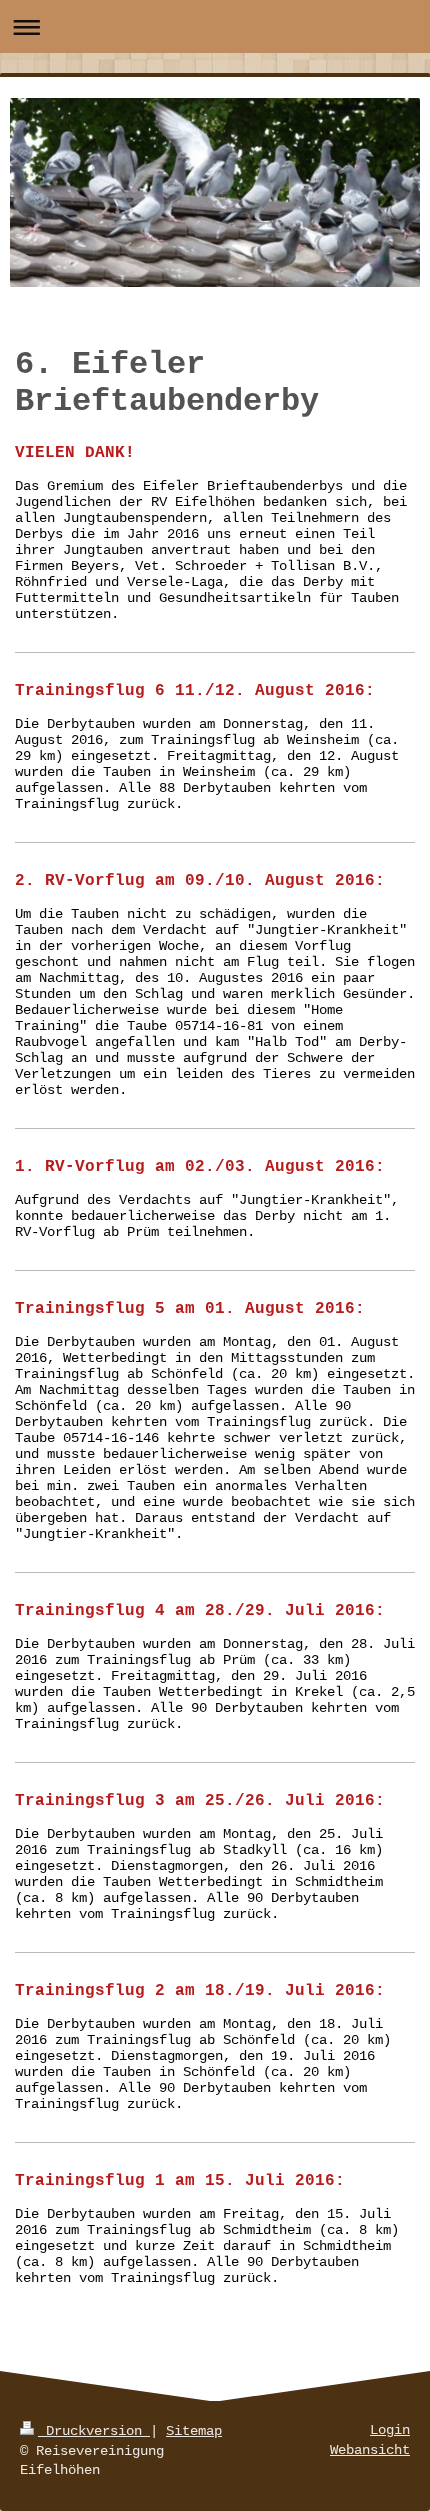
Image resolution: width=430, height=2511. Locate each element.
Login (390, 2430)
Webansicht (370, 2450)
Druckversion (94, 2431)
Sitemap (194, 2431)
